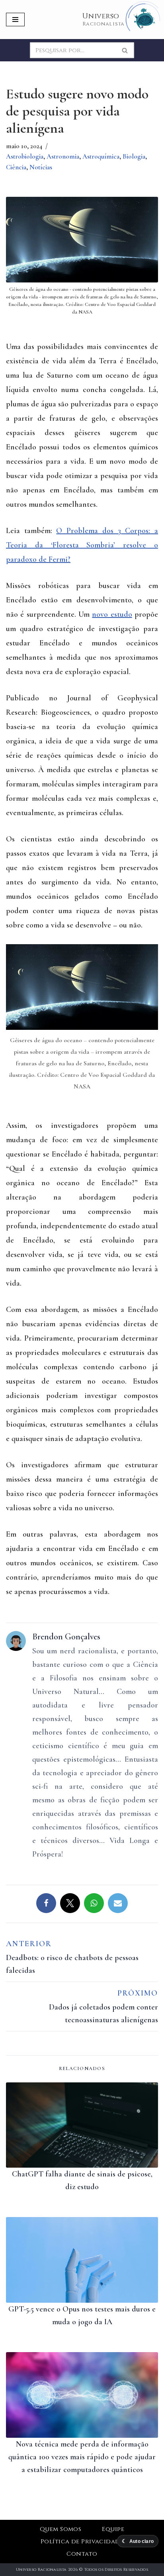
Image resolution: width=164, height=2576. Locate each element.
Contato (82, 2554)
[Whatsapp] (94, 1903)
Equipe (113, 2529)
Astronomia (63, 156)
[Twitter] (70, 1903)
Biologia (134, 156)
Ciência (16, 167)
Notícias (41, 167)
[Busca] (125, 50)
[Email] (118, 1903)
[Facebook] (46, 1903)
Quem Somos (61, 2529)
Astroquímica (101, 156)
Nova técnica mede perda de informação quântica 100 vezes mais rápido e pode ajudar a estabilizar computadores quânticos (82, 2457)
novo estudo (112, 614)
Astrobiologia (25, 156)
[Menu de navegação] (15, 20)
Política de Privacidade (82, 2542)
